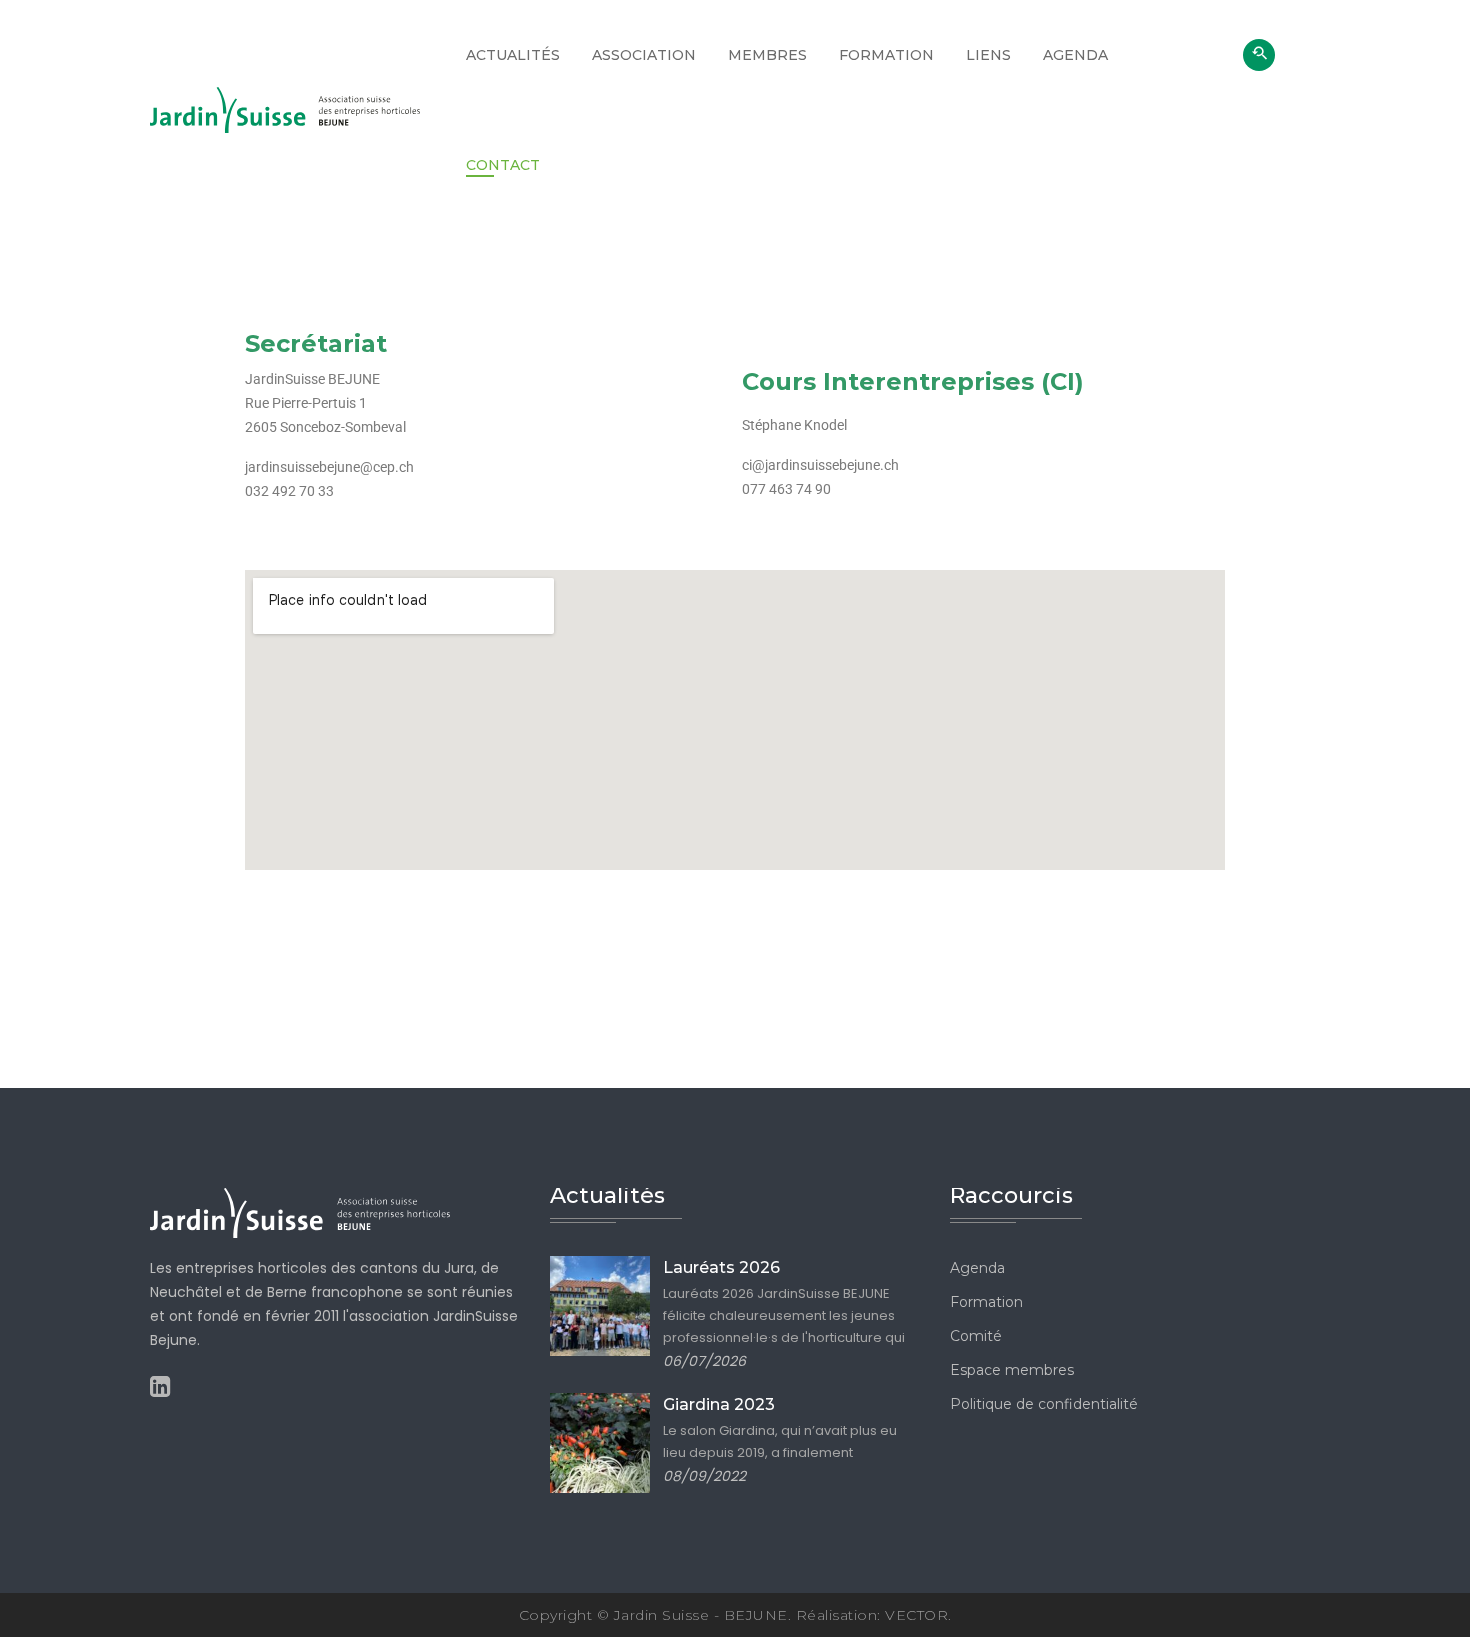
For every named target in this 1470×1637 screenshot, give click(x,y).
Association (644, 55)
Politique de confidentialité (1044, 1404)
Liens (988, 55)
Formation (886, 55)
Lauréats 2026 (721, 1267)
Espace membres (1012, 1370)
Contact (503, 165)
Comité (976, 1336)
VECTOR (916, 1615)
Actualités (513, 55)
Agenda (1075, 55)
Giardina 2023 (719, 1404)
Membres (767, 55)
